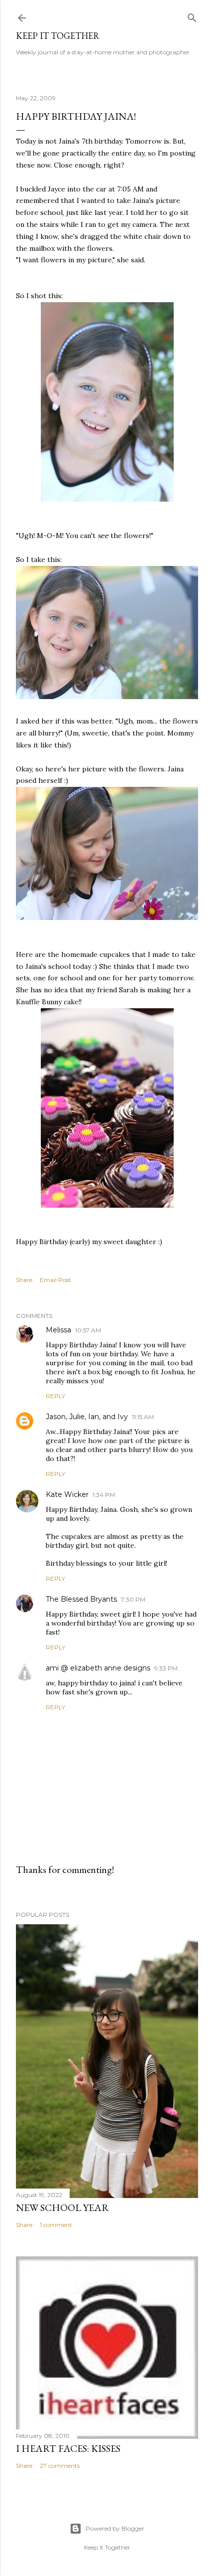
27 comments (60, 2466)
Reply (55, 1396)
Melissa (58, 1330)
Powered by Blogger (115, 2528)
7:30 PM (133, 1599)
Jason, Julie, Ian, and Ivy (87, 1417)
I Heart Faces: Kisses (68, 2448)
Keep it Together (58, 36)
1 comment (56, 2225)
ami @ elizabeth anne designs (98, 1668)
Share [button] (24, 1280)
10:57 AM (88, 1330)
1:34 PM (104, 1495)
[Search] (192, 16)
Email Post (55, 1280)
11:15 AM (143, 1417)
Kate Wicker (67, 1494)
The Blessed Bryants (81, 1599)
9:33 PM (166, 1668)
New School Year (62, 2208)
